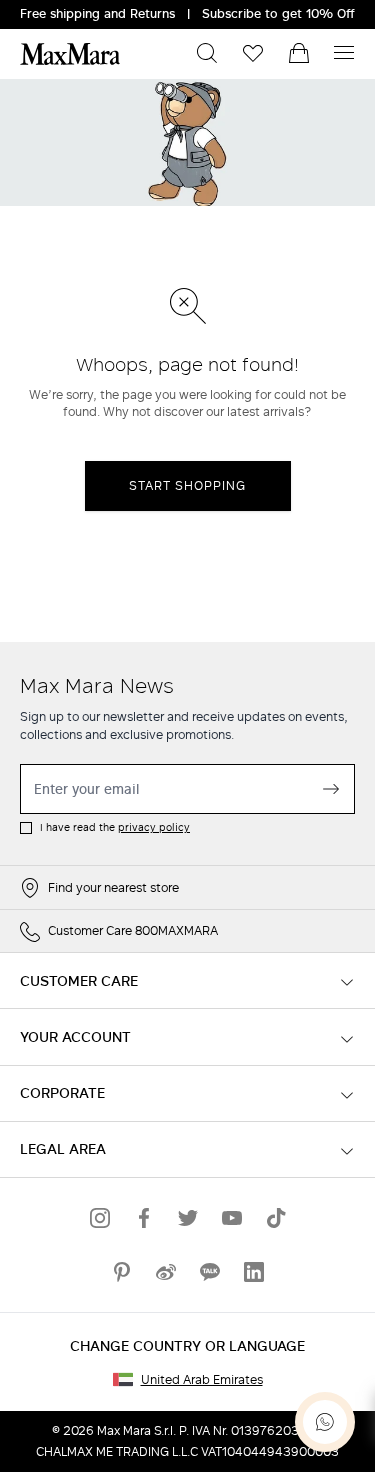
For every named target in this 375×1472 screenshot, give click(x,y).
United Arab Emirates (202, 1380)
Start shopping (187, 485)
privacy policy (154, 827)
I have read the (115, 827)
